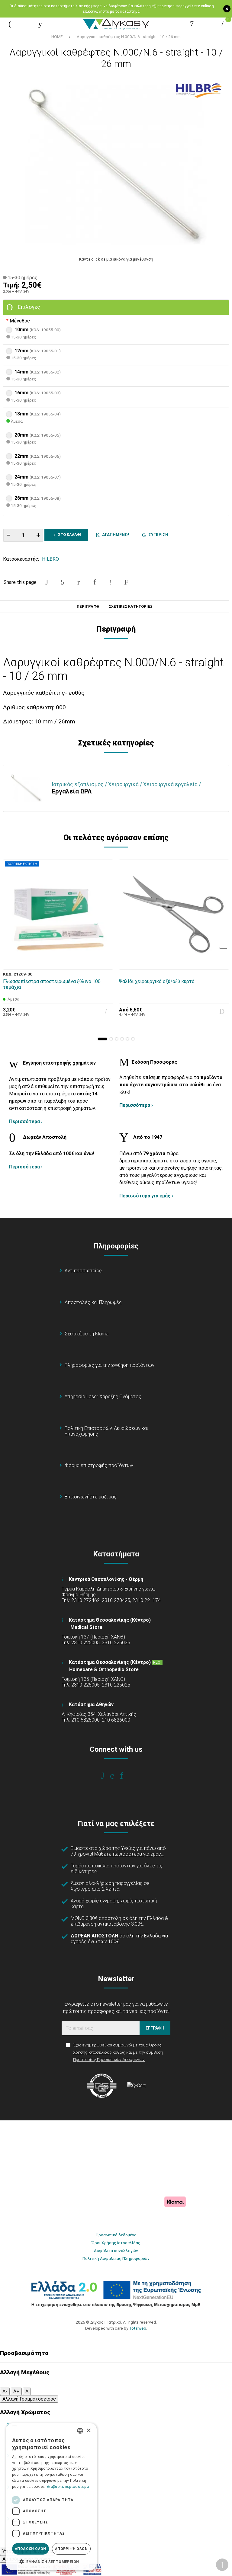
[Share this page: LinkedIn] (95, 582)
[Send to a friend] (126, 582)
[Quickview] (104, 933)
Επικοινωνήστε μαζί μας (91, 1497)
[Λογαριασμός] (192, 24)
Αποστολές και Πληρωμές (93, 1302)
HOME (57, 37)
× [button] (88, 2431)
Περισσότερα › (26, 1121)
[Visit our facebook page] (107, 1776)
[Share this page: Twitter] (63, 582)
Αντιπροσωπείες (83, 1271)
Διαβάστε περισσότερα (68, 2487)
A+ (16, 2391)
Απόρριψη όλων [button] (71, 2549)
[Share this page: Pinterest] (79, 582)
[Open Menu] (10, 24)
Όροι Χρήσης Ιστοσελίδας (116, 2243)
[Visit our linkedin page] (126, 1776)
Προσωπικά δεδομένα (116, 2235)
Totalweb (138, 2328)
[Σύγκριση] (104, 961)
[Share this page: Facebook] (47, 582)
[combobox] (80, 2431)
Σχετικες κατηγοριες (131, 607)
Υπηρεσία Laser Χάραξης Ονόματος (103, 1397)
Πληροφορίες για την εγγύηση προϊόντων (110, 1365)
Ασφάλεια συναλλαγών (116, 2251)
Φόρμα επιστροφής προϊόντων (99, 1465)
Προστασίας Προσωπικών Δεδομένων (109, 2059)
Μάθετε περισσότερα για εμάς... (129, 1854)
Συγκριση (157, 535)
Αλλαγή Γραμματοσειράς (29, 2399)
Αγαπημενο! (115, 535)
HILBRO (50, 559)
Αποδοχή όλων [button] (31, 2549)
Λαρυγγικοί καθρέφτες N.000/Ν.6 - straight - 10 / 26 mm (129, 37)
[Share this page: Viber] (110, 582)
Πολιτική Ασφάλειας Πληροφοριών (116, 2258)
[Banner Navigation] (224, 948)
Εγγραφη (155, 2028)
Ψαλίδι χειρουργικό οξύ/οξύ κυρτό (157, 981)
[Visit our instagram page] (116, 1776)
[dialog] (51, 2497)
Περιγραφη (88, 607)
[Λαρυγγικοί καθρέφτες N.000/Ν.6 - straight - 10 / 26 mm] (116, 165)
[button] (102, 1039)
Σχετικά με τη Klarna (87, 1334)
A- (5, 2391)
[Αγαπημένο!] (104, 947)
